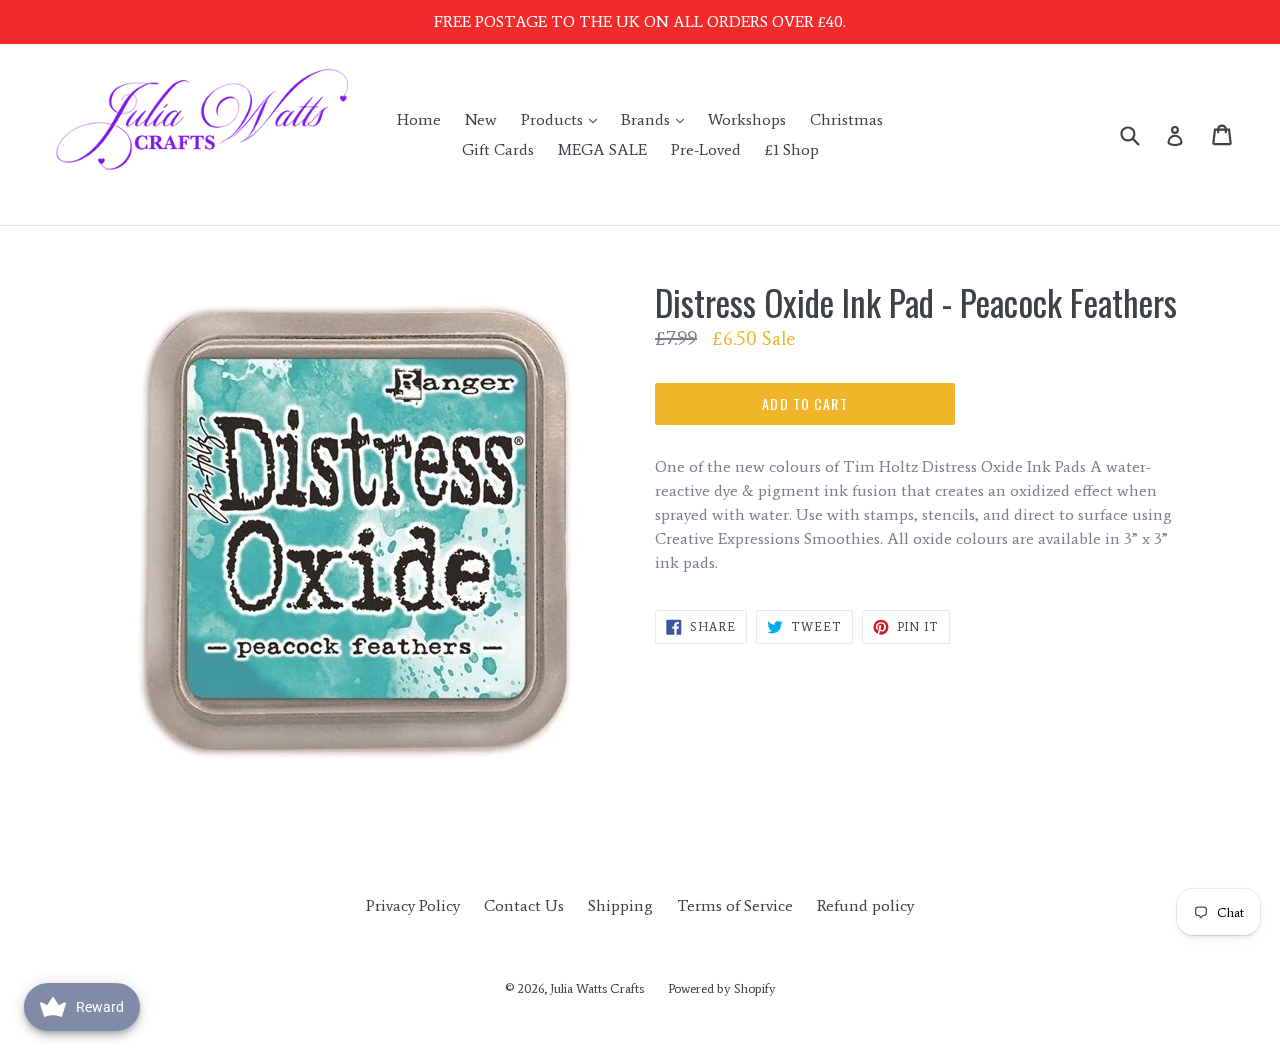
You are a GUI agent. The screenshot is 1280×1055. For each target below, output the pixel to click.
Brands (657, 119)
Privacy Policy (413, 905)
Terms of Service (735, 905)
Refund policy (865, 905)
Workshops (747, 119)
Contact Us (524, 905)
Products (564, 119)
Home (419, 119)
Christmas (846, 119)
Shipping (620, 905)
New (481, 119)
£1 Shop (792, 149)
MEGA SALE (602, 149)
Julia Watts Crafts (597, 988)
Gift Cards (498, 149)
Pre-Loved (706, 149)
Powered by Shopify (722, 988)
